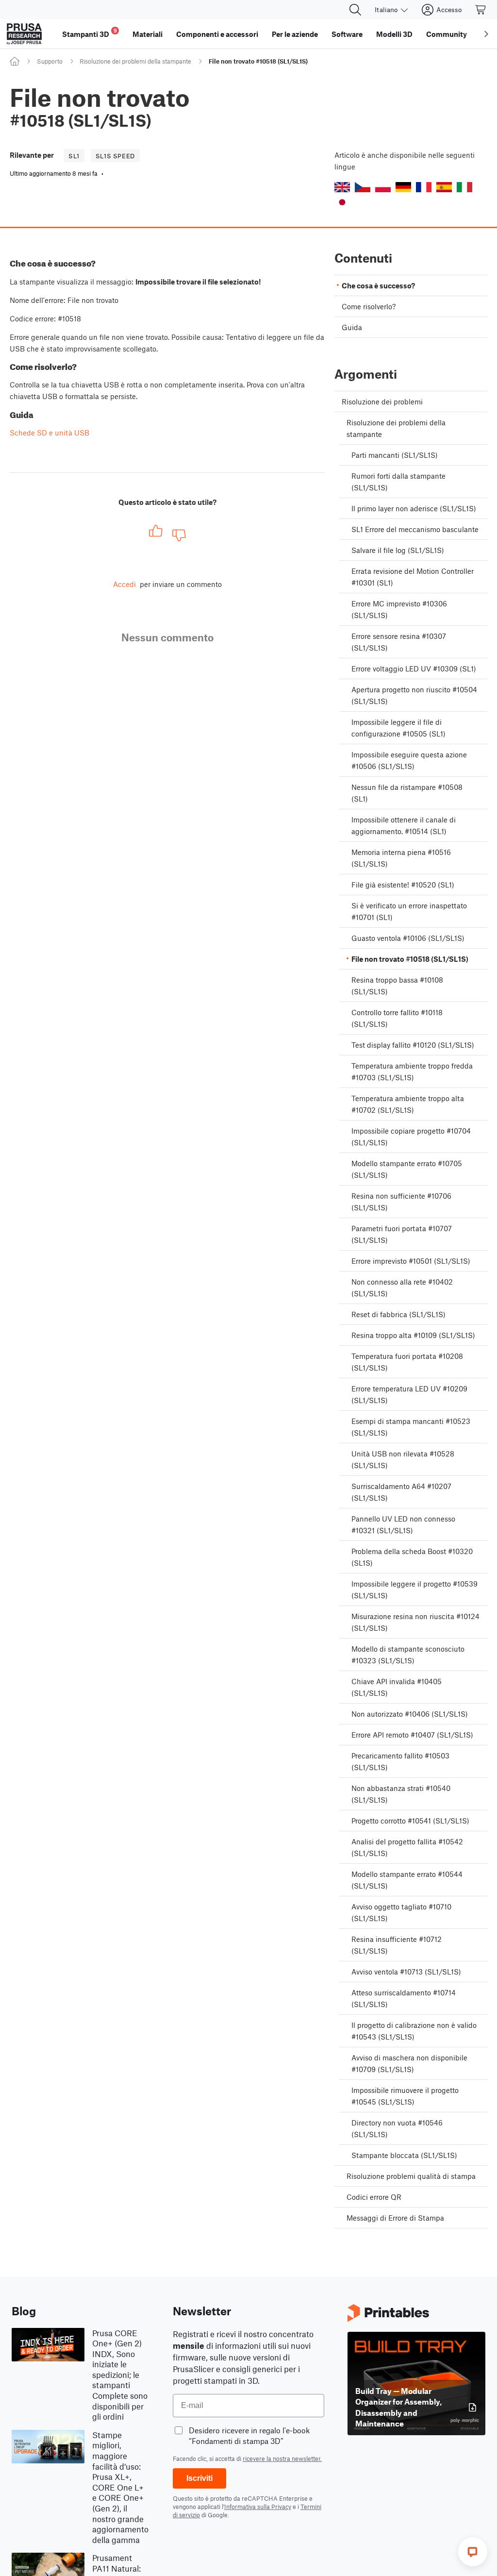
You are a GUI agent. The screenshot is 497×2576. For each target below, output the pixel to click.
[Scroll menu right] (486, 34)
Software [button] (347, 34)
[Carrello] (481, 10)
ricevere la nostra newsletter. (282, 2459)
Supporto (50, 61)
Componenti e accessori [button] (217, 34)
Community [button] (447, 34)
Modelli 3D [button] (394, 34)
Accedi (124, 584)
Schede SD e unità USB (50, 433)
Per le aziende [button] (295, 34)
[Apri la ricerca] (355, 10)
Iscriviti (199, 2478)
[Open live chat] (473, 2552)
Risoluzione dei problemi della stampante (135, 61)
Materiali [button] (148, 34)
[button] (342, 187)
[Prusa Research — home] (24, 34)
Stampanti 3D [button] (90, 33)
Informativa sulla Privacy (258, 2507)
